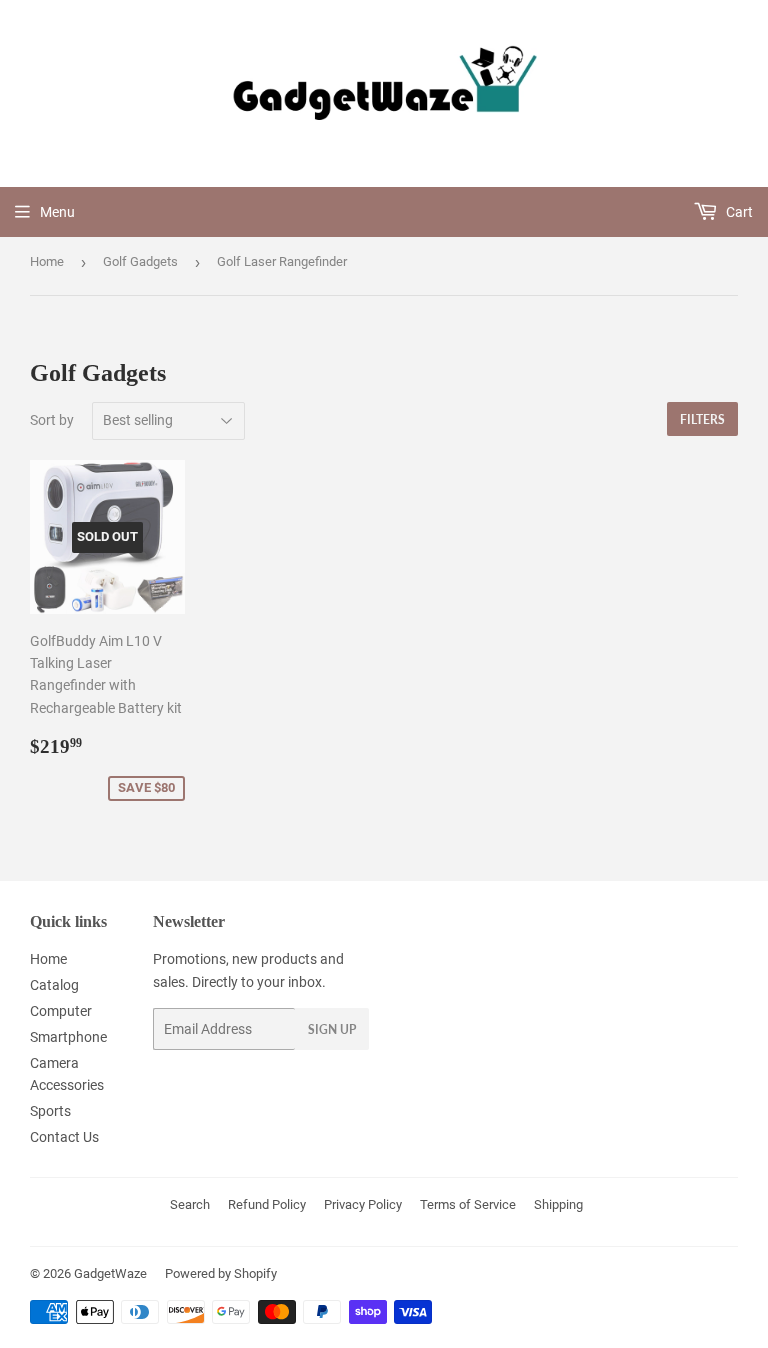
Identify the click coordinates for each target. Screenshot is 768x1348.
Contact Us (64, 1137)
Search (190, 1204)
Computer (61, 1011)
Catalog (54, 985)
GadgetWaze (110, 1273)
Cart (738, 212)
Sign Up (332, 1029)
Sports (50, 1111)
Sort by (52, 420)
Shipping (558, 1204)
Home (47, 261)
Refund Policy (267, 1204)
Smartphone (68, 1037)
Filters (702, 419)
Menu (57, 212)
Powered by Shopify (221, 1273)
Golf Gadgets (140, 261)
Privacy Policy (363, 1204)
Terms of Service (468, 1204)
